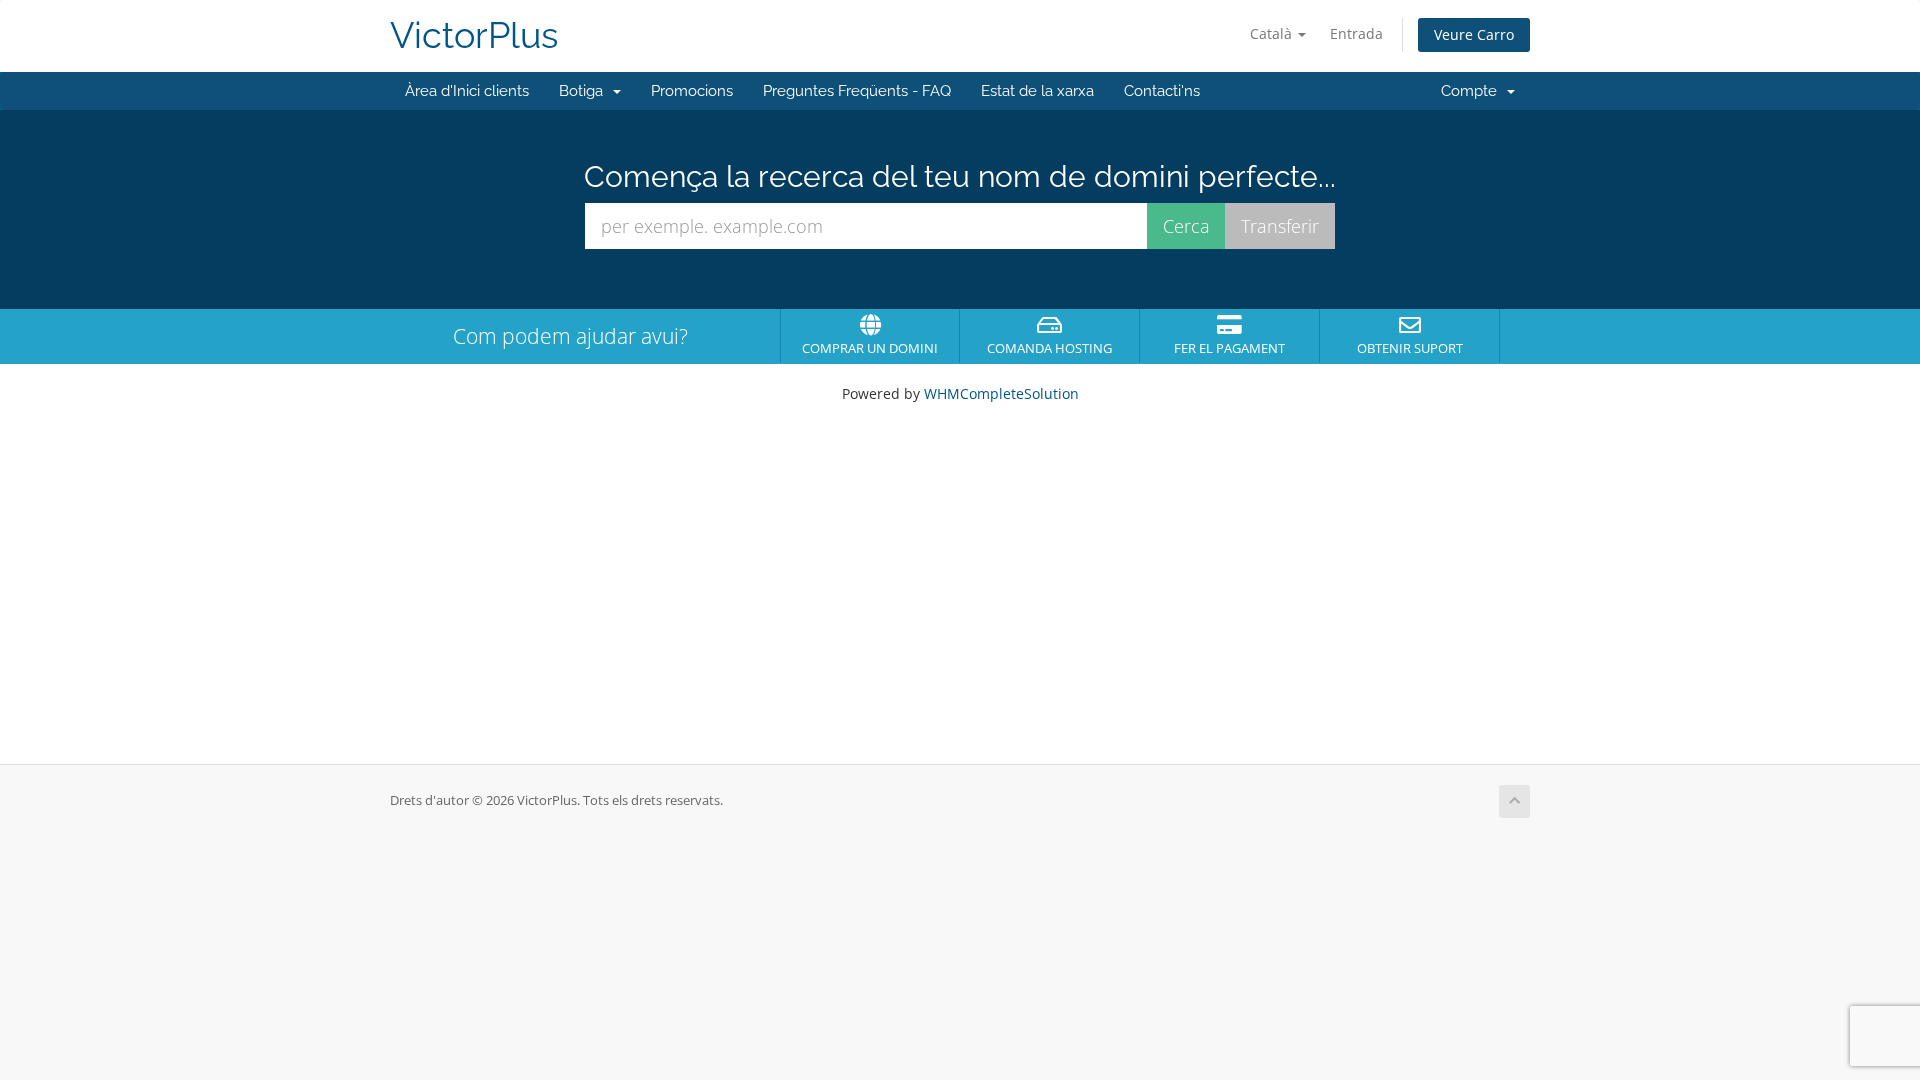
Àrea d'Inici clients (467, 91)
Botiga (585, 91)
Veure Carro (1474, 34)
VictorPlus (474, 35)
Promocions (692, 91)
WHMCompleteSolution (1001, 393)
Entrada (1356, 33)
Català (1273, 33)
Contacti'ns (1162, 91)
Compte (1473, 91)
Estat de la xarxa (1037, 91)
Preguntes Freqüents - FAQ (857, 91)
